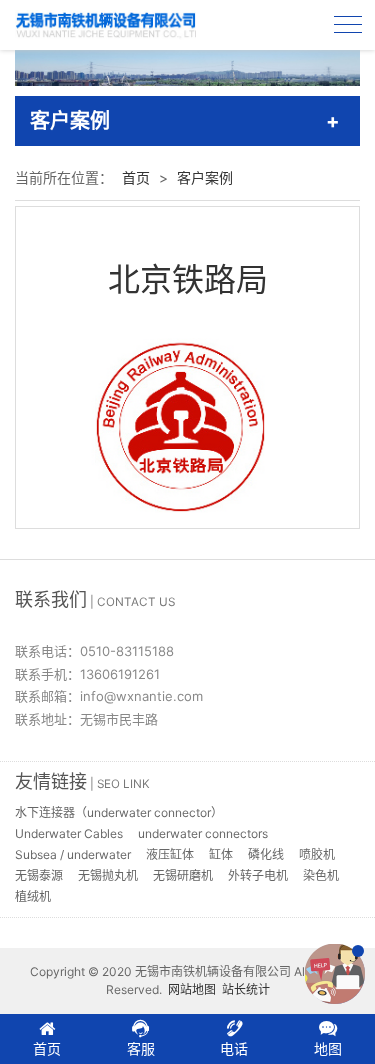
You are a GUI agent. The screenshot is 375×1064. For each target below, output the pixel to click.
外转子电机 (258, 875)
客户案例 (205, 177)
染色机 (321, 875)
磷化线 (266, 854)
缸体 (221, 854)
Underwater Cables (69, 833)
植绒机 (33, 896)
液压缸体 (170, 854)
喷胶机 (317, 854)
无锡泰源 (39, 875)
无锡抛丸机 (108, 875)
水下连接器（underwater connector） (119, 812)
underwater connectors (203, 833)
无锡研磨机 (183, 875)
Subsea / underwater (73, 854)
